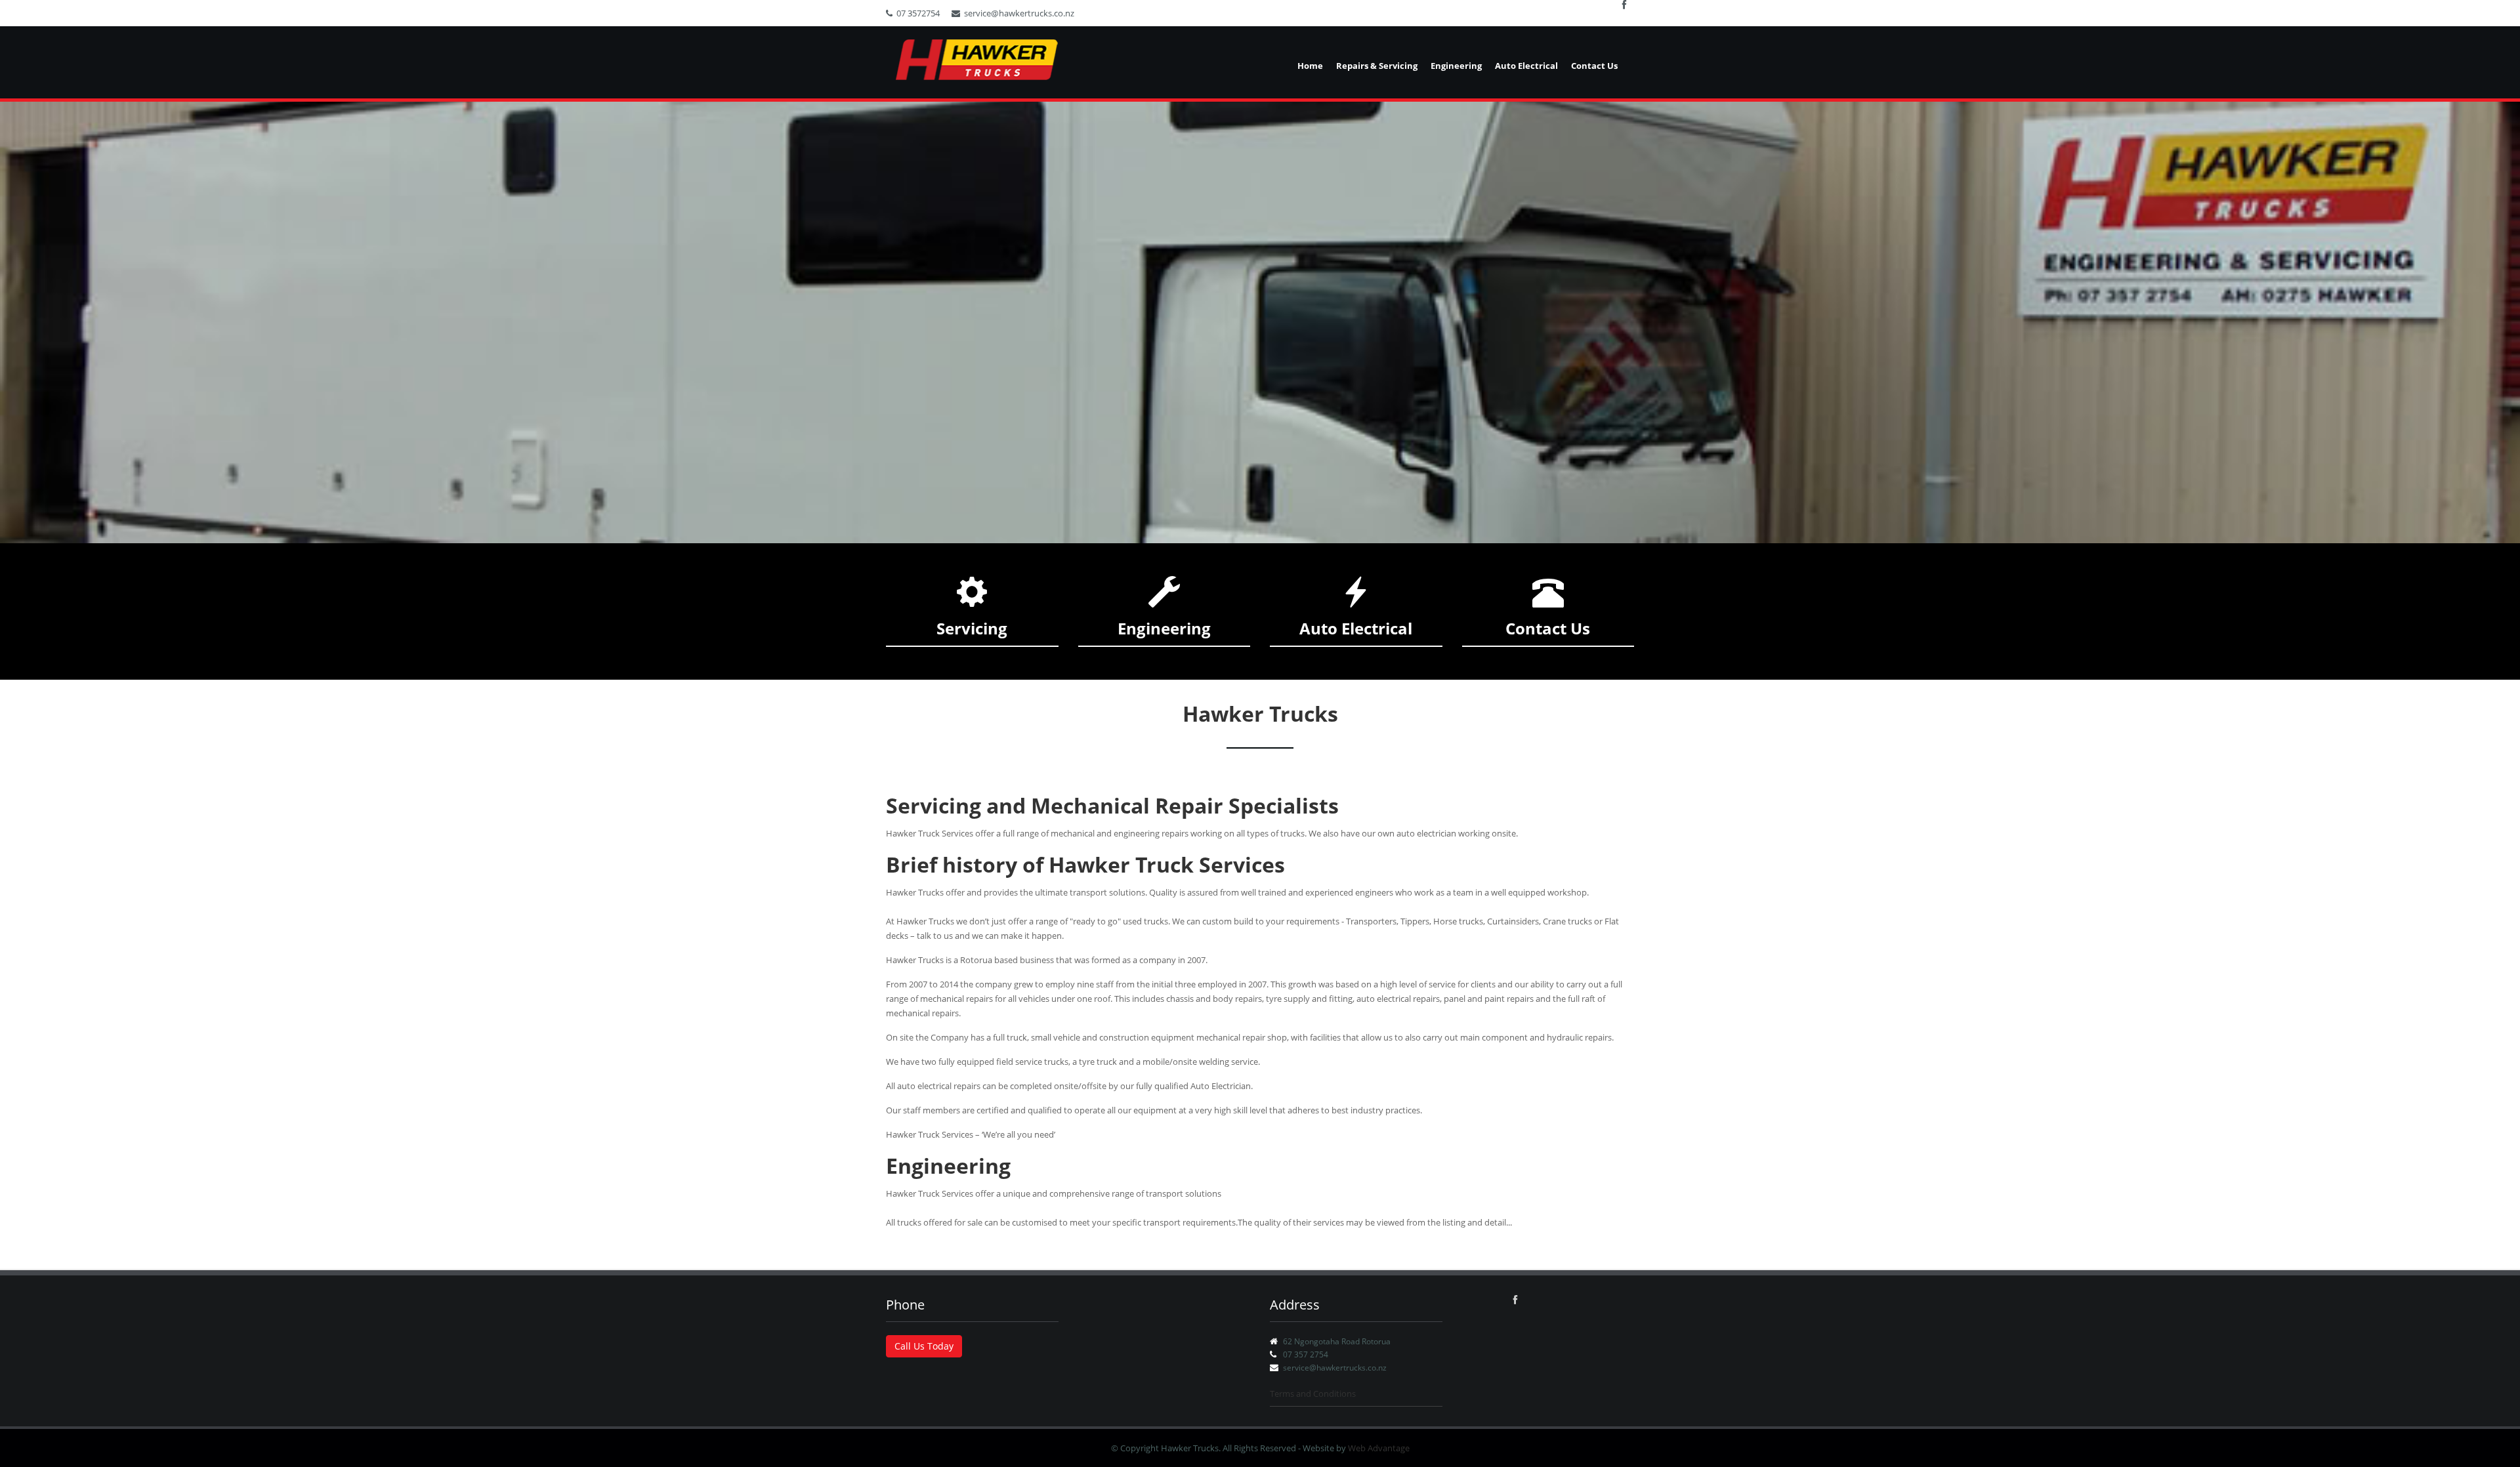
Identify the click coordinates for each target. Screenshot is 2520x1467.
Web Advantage (1379, 1448)
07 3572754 (918, 13)
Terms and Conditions (1313, 1394)
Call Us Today (924, 1346)
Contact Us (1594, 66)
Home (1310, 66)
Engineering (1456, 66)
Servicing (972, 628)
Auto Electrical (1526, 66)
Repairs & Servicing (1377, 66)
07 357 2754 (1306, 1354)
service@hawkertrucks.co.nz (1019, 13)
